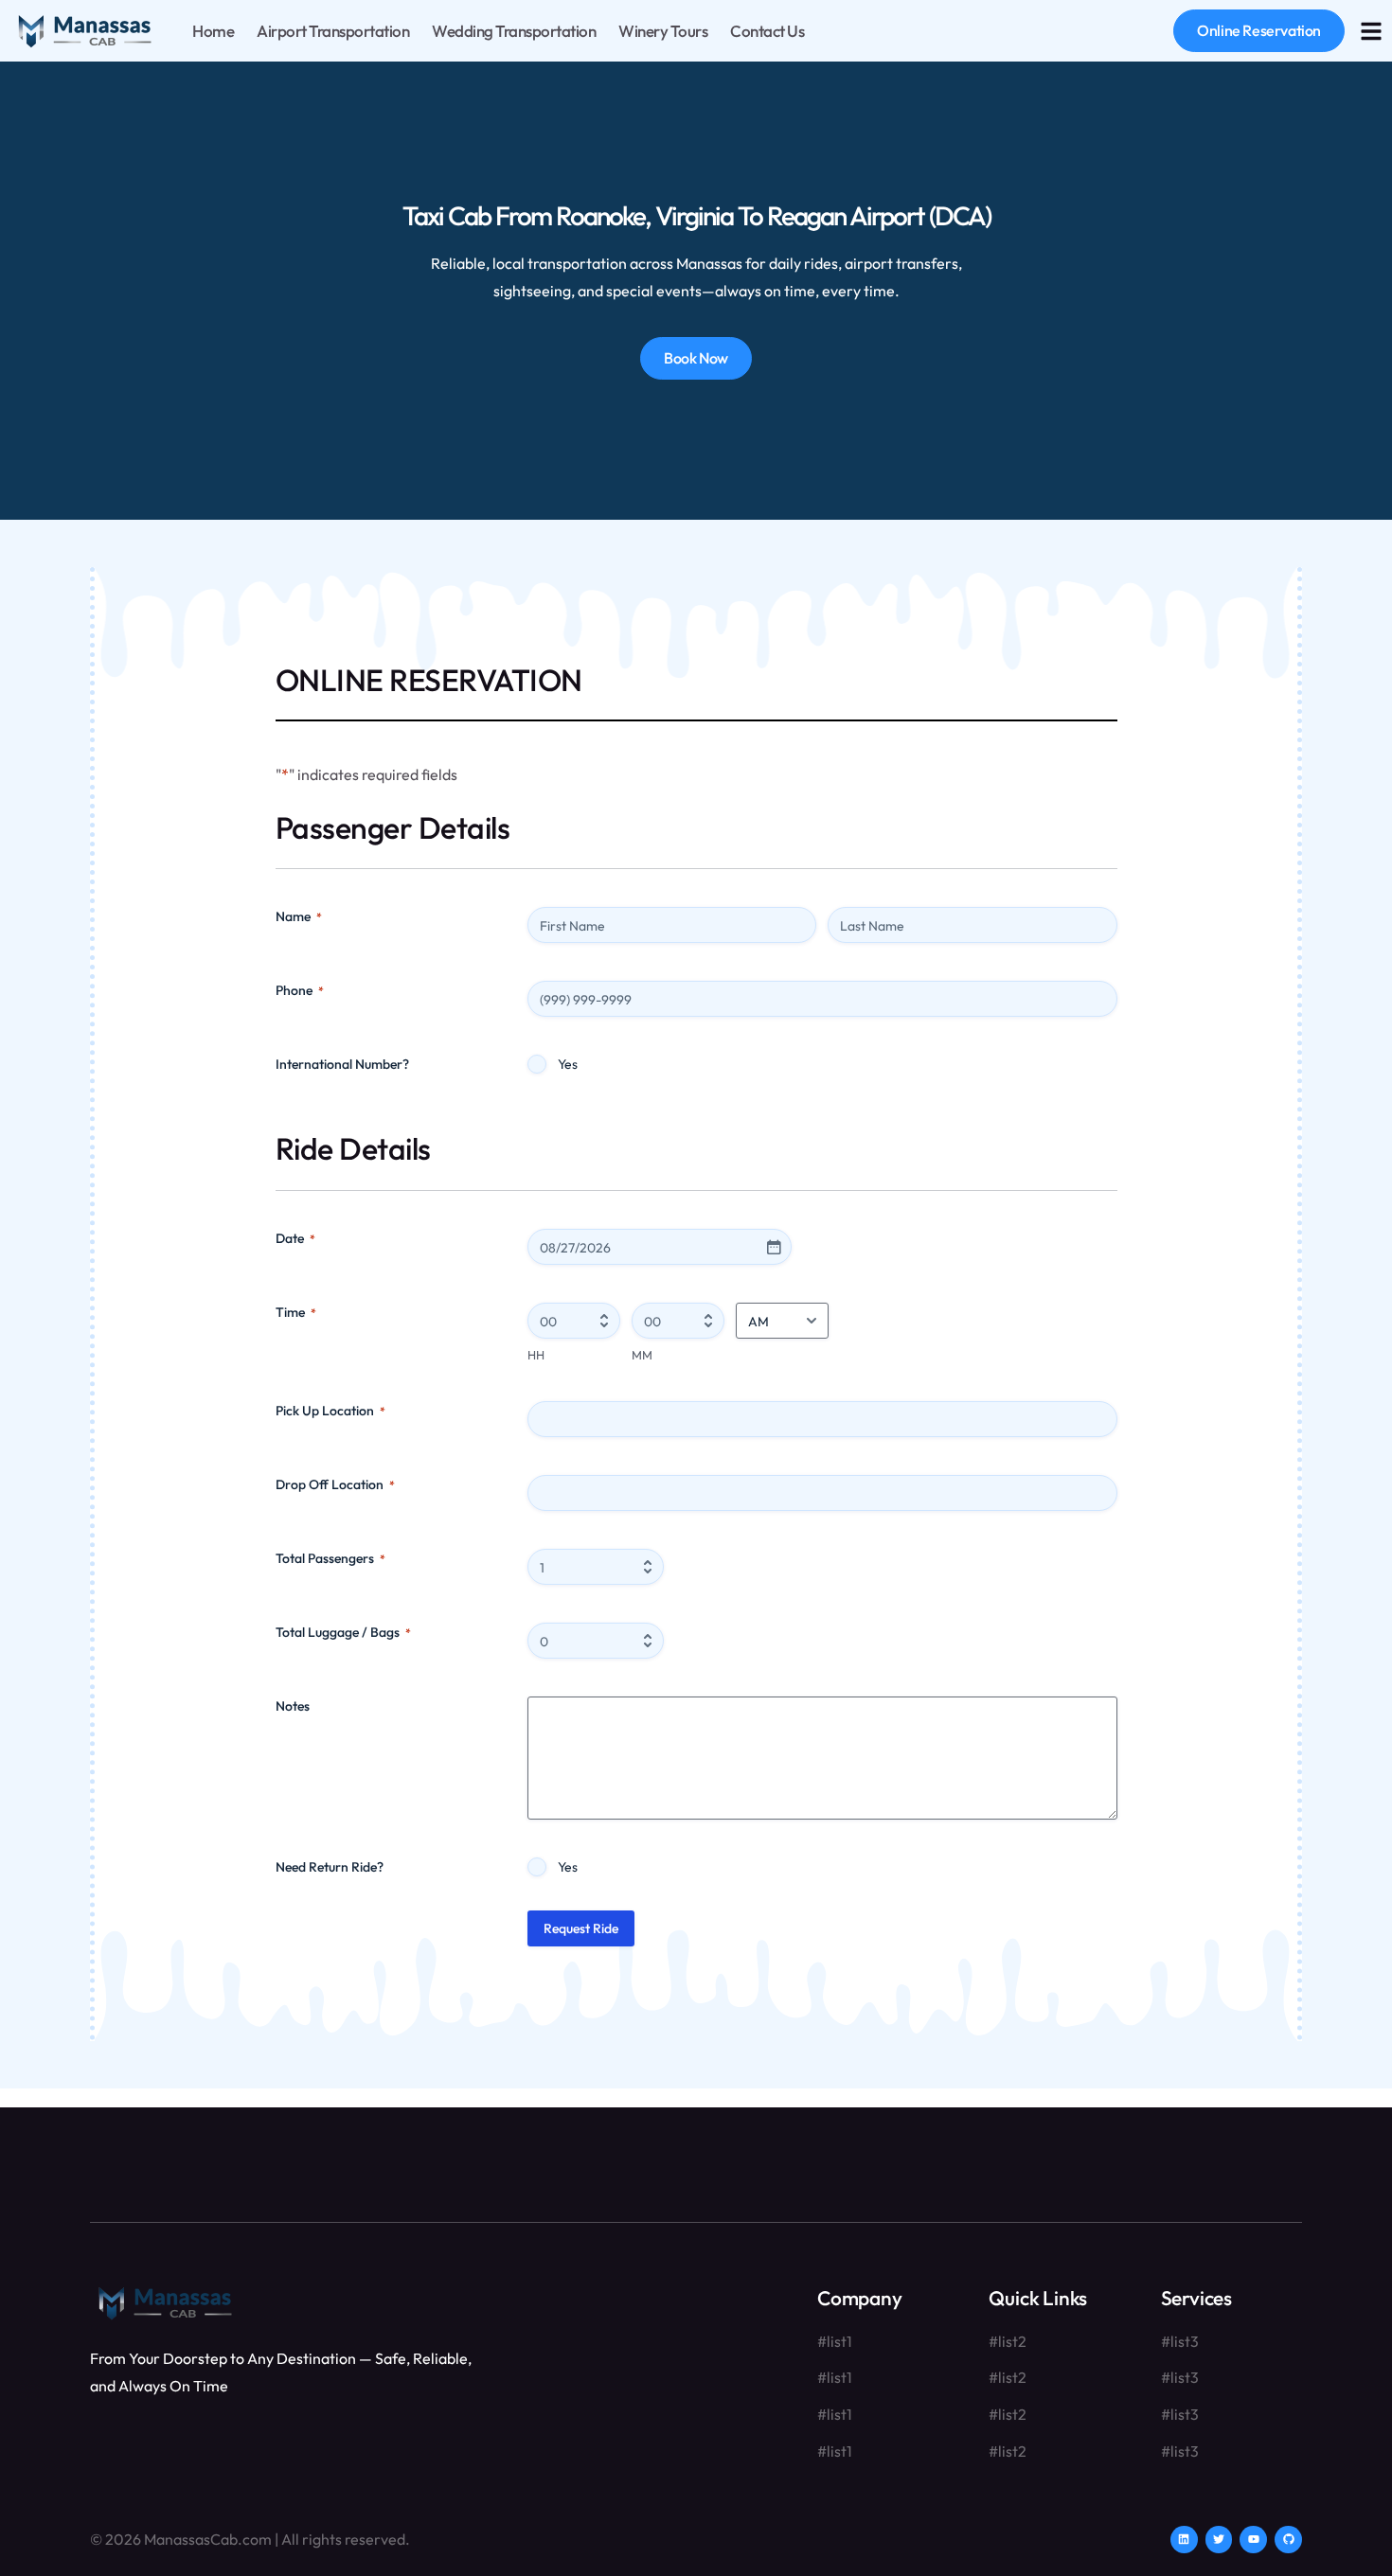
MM (642, 1355)
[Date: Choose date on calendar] (774, 1247)
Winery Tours (663, 31)
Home (213, 31)
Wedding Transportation (514, 31)
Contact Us (767, 31)
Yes (568, 1064)
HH (536, 1355)
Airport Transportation (333, 31)
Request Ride (581, 1928)
